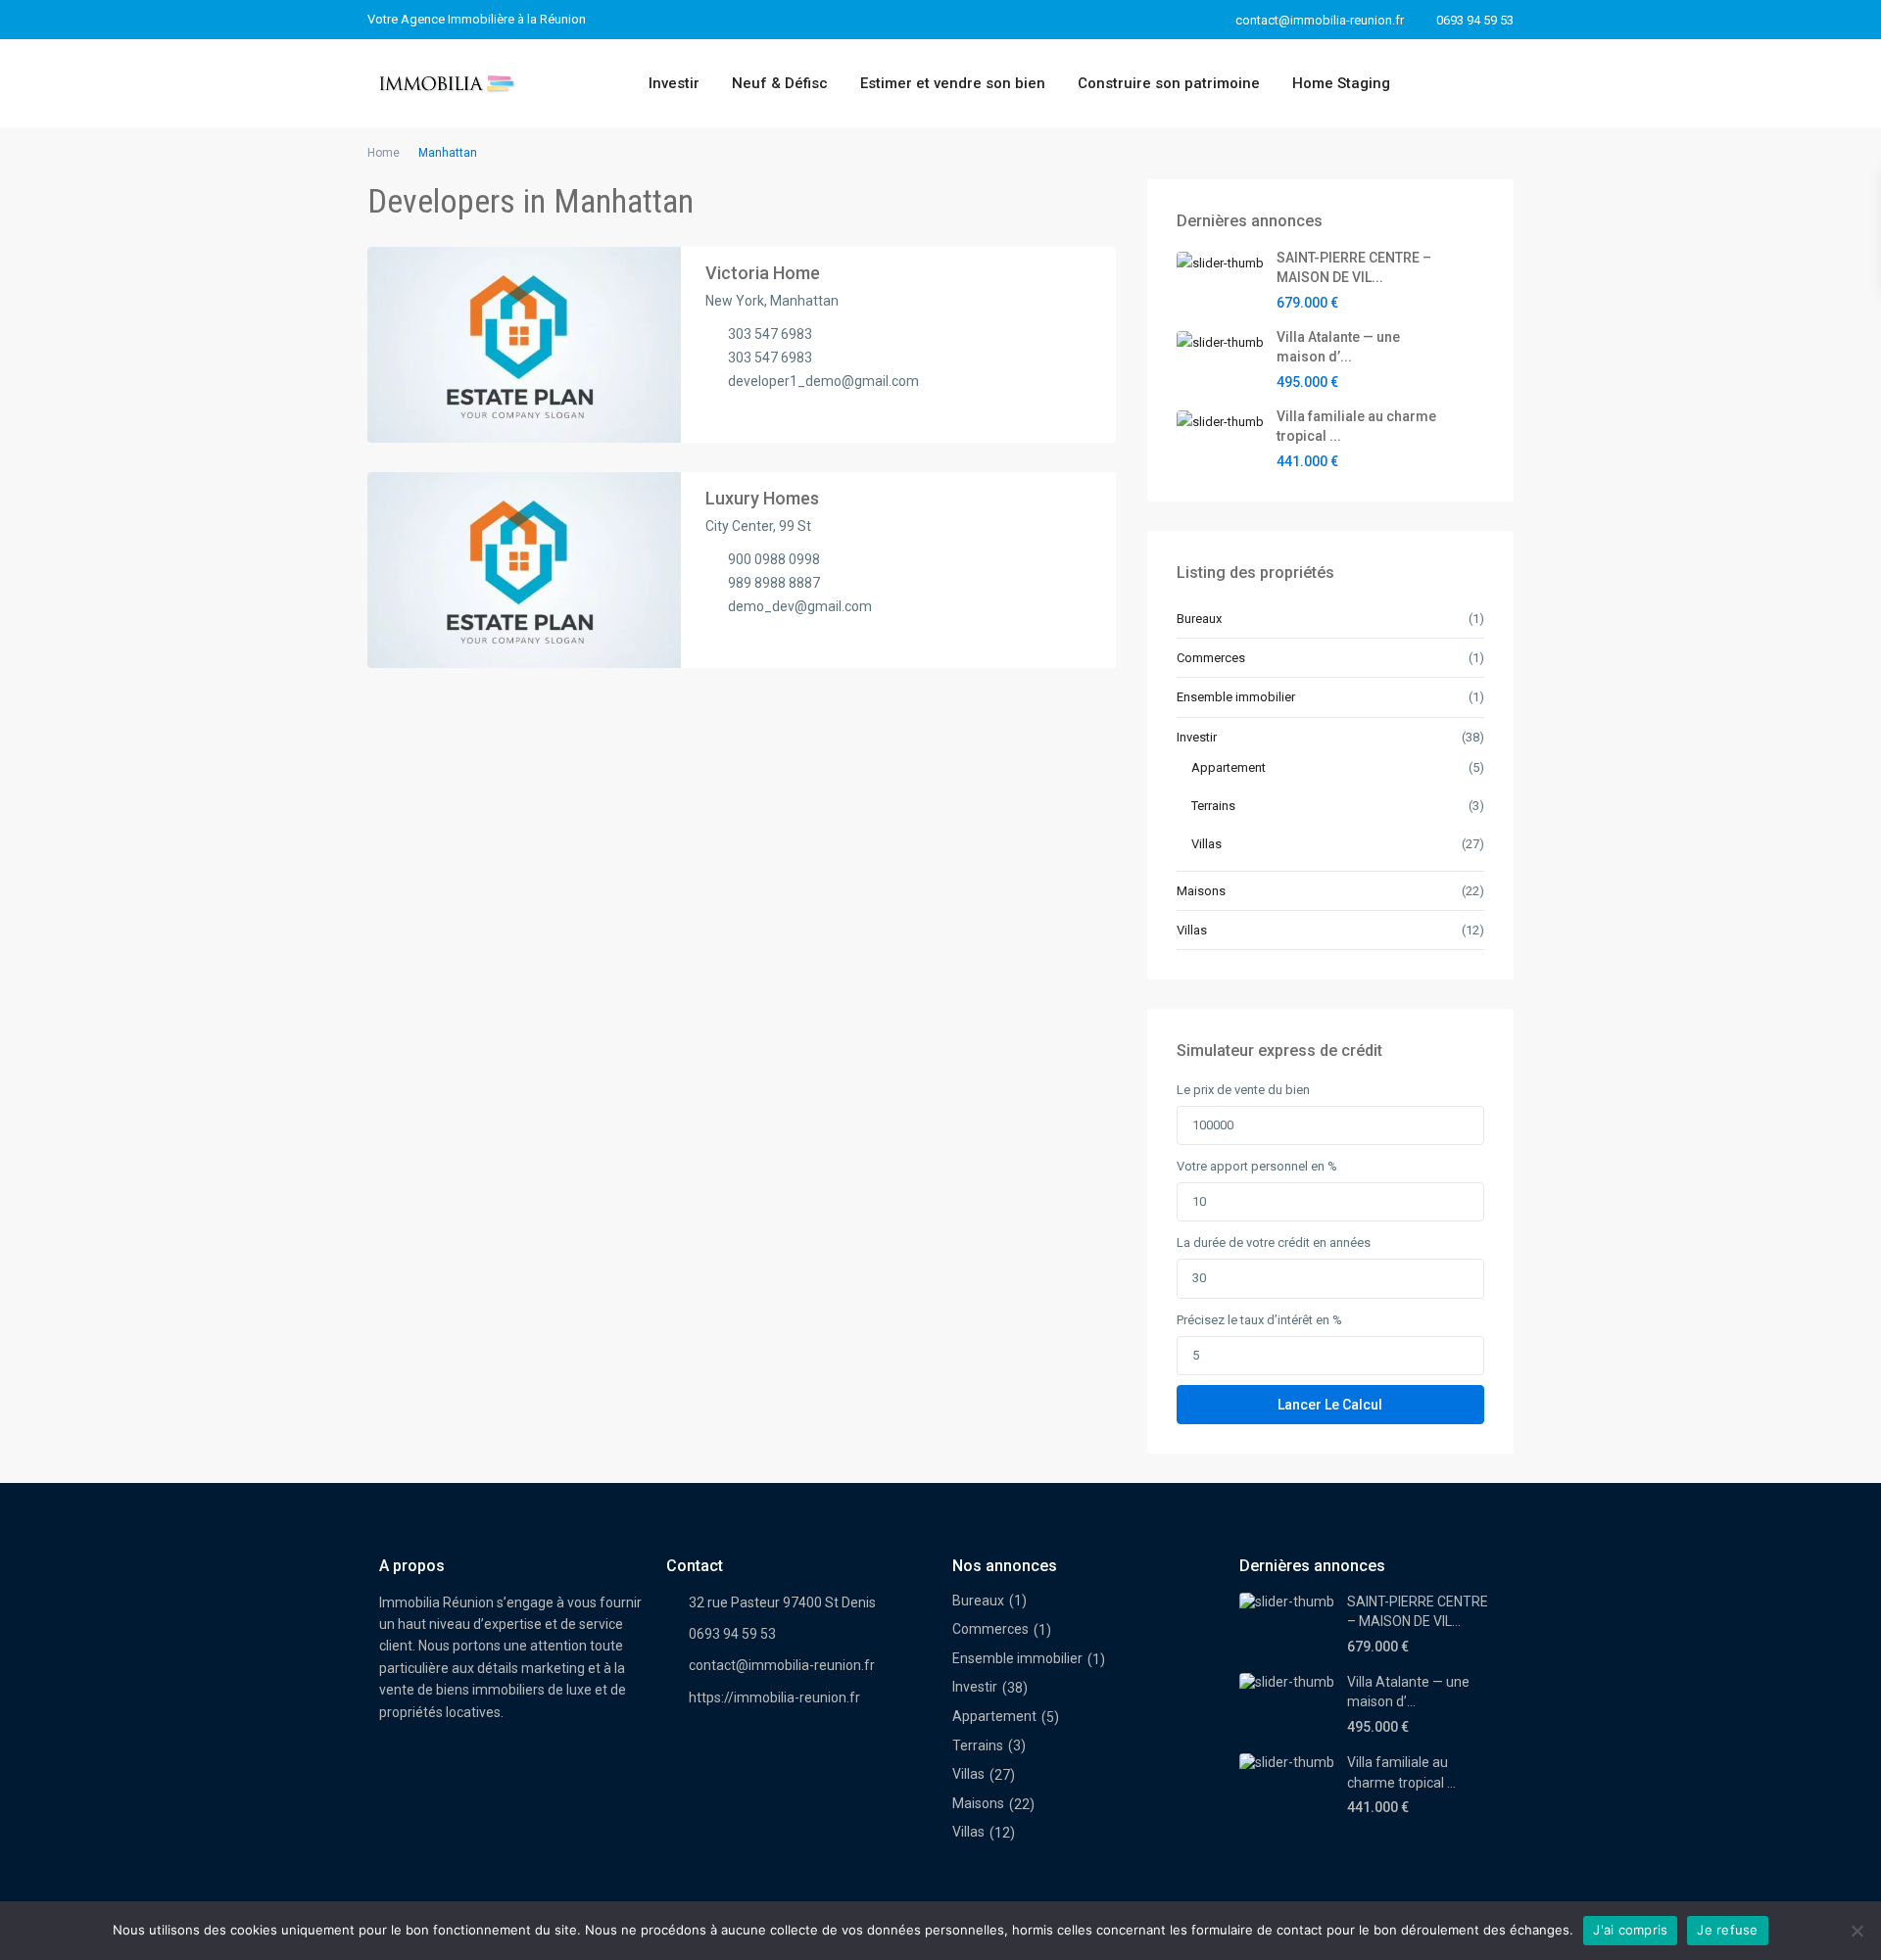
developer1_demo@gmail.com (823, 381)
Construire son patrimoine (1169, 83)
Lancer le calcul (1330, 1405)
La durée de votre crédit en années (1274, 1243)
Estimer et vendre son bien (953, 83)
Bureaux (1199, 619)
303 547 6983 (770, 334)
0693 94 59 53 (1475, 20)
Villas (1206, 844)
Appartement (1229, 767)
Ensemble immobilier (1236, 697)
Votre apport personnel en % (1257, 1166)
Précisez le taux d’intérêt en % (1259, 1320)
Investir (674, 83)
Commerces (1211, 658)
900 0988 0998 (774, 559)
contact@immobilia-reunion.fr (782, 1665)
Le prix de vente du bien (1243, 1090)
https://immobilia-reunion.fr (774, 1697)
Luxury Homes (762, 498)
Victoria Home (763, 273)
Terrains (1213, 806)
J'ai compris (1630, 1930)
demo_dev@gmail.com (800, 606)
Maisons (1201, 891)
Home (384, 153)
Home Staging (1341, 83)
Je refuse (1727, 1930)
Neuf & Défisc (780, 83)
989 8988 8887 (774, 583)
